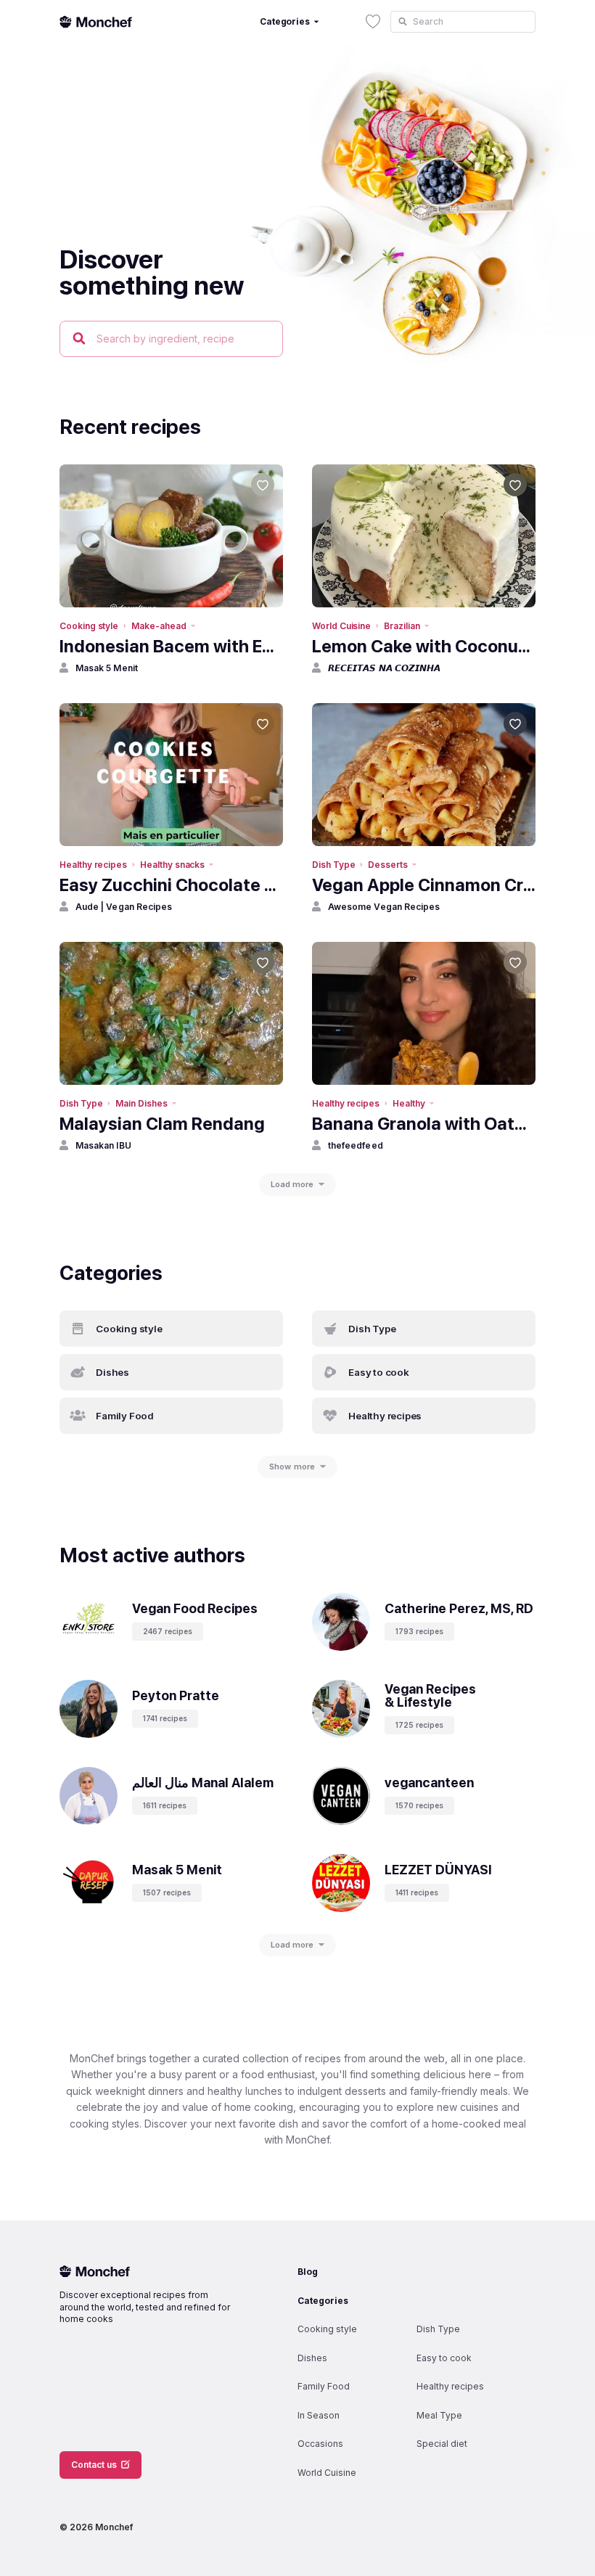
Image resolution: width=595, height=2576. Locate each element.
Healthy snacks (172, 865)
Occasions (320, 2444)
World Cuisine (341, 626)
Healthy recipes (93, 865)
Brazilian (402, 626)
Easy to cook (444, 2358)
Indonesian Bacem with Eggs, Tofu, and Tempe (171, 646)
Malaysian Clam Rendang (162, 1124)
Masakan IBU (103, 1145)
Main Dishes (141, 1103)
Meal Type (439, 2415)
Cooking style (89, 626)
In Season (319, 2415)
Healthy (409, 1103)
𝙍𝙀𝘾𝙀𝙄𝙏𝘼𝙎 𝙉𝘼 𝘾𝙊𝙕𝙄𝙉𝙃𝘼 (384, 668)
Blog (308, 2272)
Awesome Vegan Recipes (384, 907)
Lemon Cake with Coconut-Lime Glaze (424, 646)
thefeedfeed (356, 1145)
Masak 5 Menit (107, 668)
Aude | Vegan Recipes (124, 907)
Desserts (388, 865)
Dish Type (333, 865)
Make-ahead (159, 626)
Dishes (312, 2358)
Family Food (324, 2386)
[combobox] (463, 22)
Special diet (442, 2444)
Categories (323, 2301)
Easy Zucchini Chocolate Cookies (171, 885)
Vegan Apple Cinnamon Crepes (424, 885)
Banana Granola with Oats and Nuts (424, 1124)
